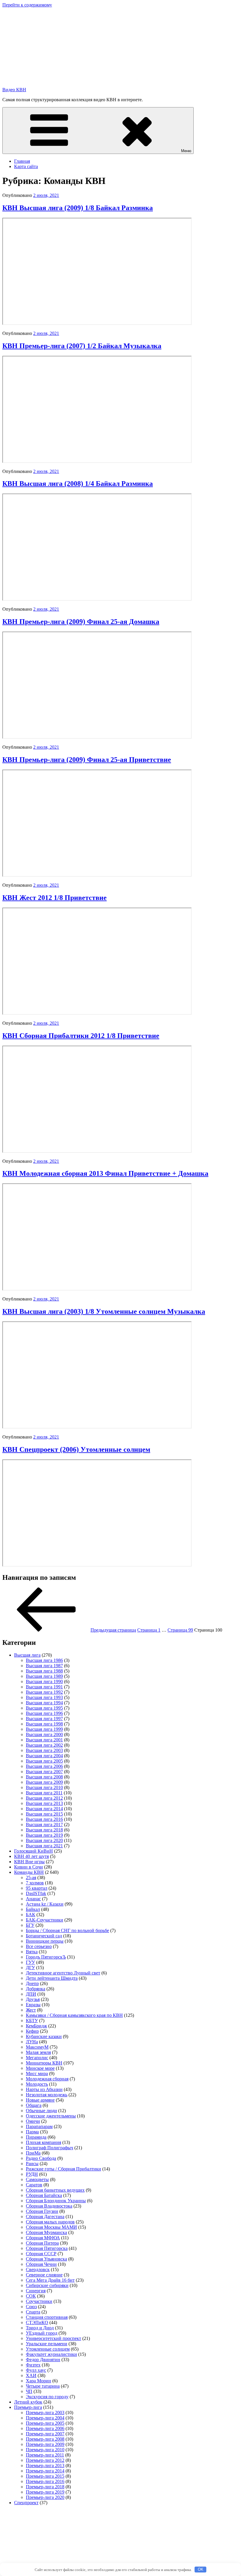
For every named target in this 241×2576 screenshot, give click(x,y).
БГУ (30, 1925)
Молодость (37, 2084)
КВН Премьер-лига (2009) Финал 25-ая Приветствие (87, 760)
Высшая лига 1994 (44, 1703)
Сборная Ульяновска (46, 2259)
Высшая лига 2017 (44, 1825)
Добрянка (36, 1989)
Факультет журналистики (51, 2354)
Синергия (36, 2291)
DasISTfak (36, 1893)
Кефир (32, 2031)
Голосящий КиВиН (34, 1851)
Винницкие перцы (45, 1941)
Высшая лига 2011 (44, 1793)
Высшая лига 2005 (44, 1761)
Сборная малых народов (50, 2222)
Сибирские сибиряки (47, 2285)
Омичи (33, 2121)
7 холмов (35, 1883)
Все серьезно (39, 1946)
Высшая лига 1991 (44, 1687)
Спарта (33, 2312)
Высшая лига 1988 (44, 1671)
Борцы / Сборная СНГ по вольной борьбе (67, 1930)
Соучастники (39, 2301)
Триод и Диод (40, 2328)
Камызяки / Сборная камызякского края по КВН (74, 2015)
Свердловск (38, 2269)
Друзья (33, 1999)
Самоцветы (37, 2179)
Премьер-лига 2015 (45, 2476)
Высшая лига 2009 (44, 1782)
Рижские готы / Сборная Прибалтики (63, 2169)
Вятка (32, 1952)
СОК (31, 2296)
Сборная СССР (41, 2254)
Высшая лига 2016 (44, 1819)
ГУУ (30, 1962)
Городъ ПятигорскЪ (46, 1957)
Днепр (32, 1983)
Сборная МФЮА (43, 2238)
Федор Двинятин (43, 2360)
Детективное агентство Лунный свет (63, 1973)
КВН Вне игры (29, 1862)
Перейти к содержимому (27, 5)
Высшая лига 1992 (44, 1692)
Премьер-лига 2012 (45, 2460)
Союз (31, 2307)
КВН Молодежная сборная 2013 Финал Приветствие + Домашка (105, 1173)
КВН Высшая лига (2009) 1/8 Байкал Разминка (78, 208)
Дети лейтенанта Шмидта (52, 1978)
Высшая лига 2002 (44, 1745)
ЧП (29, 2391)
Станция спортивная (47, 2317)
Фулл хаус (36, 2370)
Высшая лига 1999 (44, 1729)
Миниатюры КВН (44, 2063)
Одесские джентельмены (51, 2116)
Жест (31, 2010)
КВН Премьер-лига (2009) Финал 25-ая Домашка (81, 622)
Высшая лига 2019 (44, 1835)
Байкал (33, 1909)
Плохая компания (43, 2142)
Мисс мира (37, 2073)
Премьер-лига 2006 (45, 2428)
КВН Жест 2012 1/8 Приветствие (55, 898)
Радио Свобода (41, 2158)
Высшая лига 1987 (44, 1666)
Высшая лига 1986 (44, 1660)
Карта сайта (26, 166)
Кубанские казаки (44, 2036)
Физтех (33, 2365)
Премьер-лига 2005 (45, 2423)
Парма (32, 2132)
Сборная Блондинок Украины (56, 2201)
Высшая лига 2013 (44, 1803)
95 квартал (37, 1888)
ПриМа (33, 2153)
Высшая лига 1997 (44, 1719)
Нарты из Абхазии (44, 2089)
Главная (22, 161)
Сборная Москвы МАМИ (51, 2227)
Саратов (34, 2185)
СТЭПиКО (37, 2322)
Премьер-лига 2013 (45, 2465)
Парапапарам (39, 2126)
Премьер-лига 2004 (45, 2418)
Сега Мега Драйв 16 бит (50, 2280)
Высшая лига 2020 (44, 1840)
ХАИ (31, 2375)
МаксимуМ (37, 2047)
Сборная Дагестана (45, 2217)
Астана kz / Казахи (45, 1904)
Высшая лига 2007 (44, 1772)
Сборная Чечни (41, 2264)
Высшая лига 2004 (44, 1756)
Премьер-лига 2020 (45, 2497)
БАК (31, 1915)
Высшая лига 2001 (44, 1740)
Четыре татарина (43, 2386)
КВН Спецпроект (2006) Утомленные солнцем (76, 1449)
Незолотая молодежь (47, 2095)
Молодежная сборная (47, 2079)
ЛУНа (32, 2042)
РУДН (32, 2174)
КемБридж (36, 2026)
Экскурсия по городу (47, 2397)
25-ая (31, 1877)
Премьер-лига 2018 (45, 2487)
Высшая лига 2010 (44, 1787)
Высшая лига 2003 (44, 1750)
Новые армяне (40, 2100)
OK (201, 2569)
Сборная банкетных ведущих (55, 2190)
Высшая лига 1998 (44, 1724)
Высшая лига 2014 (44, 1809)
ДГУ (30, 1968)
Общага (34, 2105)
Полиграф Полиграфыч (50, 2148)
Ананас (33, 1899)
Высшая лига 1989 (44, 1676)
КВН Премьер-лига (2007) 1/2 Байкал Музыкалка (82, 346)
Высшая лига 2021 (44, 1846)
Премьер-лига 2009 (45, 2444)
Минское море (40, 2068)
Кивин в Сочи (29, 1867)
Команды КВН (29, 1872)
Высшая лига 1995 (44, 1708)
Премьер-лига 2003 (45, 2413)
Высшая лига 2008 (44, 1777)
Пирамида (36, 2137)
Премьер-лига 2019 (45, 2492)
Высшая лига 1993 (44, 1697)
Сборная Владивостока (49, 2206)
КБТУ (32, 2021)
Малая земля (38, 2052)
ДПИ (31, 1994)
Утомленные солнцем (48, 2349)
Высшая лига (27, 1655)
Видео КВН (14, 90)
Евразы (33, 2005)
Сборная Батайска (44, 2195)
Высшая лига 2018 (44, 1830)
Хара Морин (39, 2381)
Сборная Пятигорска (47, 2248)
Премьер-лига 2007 (45, 2434)
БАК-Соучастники (45, 1920)
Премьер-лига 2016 (45, 2481)
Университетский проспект (53, 2338)
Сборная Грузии (42, 2211)
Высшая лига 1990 (44, 1681)
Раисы (32, 2164)
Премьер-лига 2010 (45, 2450)
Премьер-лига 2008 (45, 2439)
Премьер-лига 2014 (45, 2471)
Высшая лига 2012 (44, 1798)
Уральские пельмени (47, 2344)
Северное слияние (44, 2275)
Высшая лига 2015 (44, 1814)
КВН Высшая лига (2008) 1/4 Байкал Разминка (78, 484)
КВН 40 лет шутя (31, 1856)
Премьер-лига (28, 2407)
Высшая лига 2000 (44, 1734)
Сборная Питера (42, 2243)
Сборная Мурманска (46, 2232)
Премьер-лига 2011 (45, 2455)
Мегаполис (37, 2058)
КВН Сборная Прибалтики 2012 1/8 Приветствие (81, 1036)
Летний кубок (28, 2402)
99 (180, 1630)
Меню (186, 151)
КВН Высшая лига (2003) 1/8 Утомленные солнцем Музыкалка (104, 1311)
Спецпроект (26, 2503)
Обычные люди (41, 2111)
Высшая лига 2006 (44, 1766)
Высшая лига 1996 (44, 1713)
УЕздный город (42, 2333)
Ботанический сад (44, 1936)
